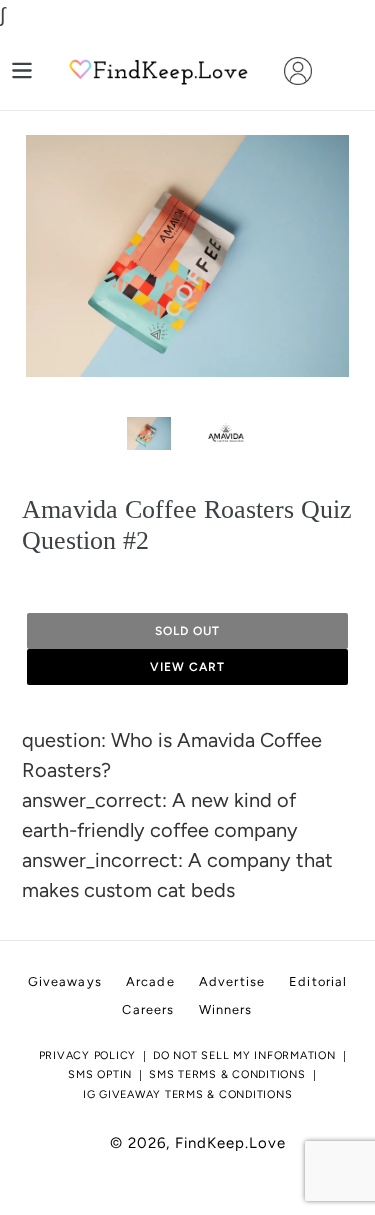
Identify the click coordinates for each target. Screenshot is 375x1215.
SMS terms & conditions (227, 1074)
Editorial (318, 981)
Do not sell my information (244, 1055)
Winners (226, 1009)
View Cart (187, 667)
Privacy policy (88, 1055)
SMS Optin (100, 1074)
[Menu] (22, 70)
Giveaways (65, 981)
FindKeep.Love (230, 1143)
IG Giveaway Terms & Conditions (188, 1094)
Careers (148, 1009)
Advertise (232, 981)
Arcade (150, 981)
